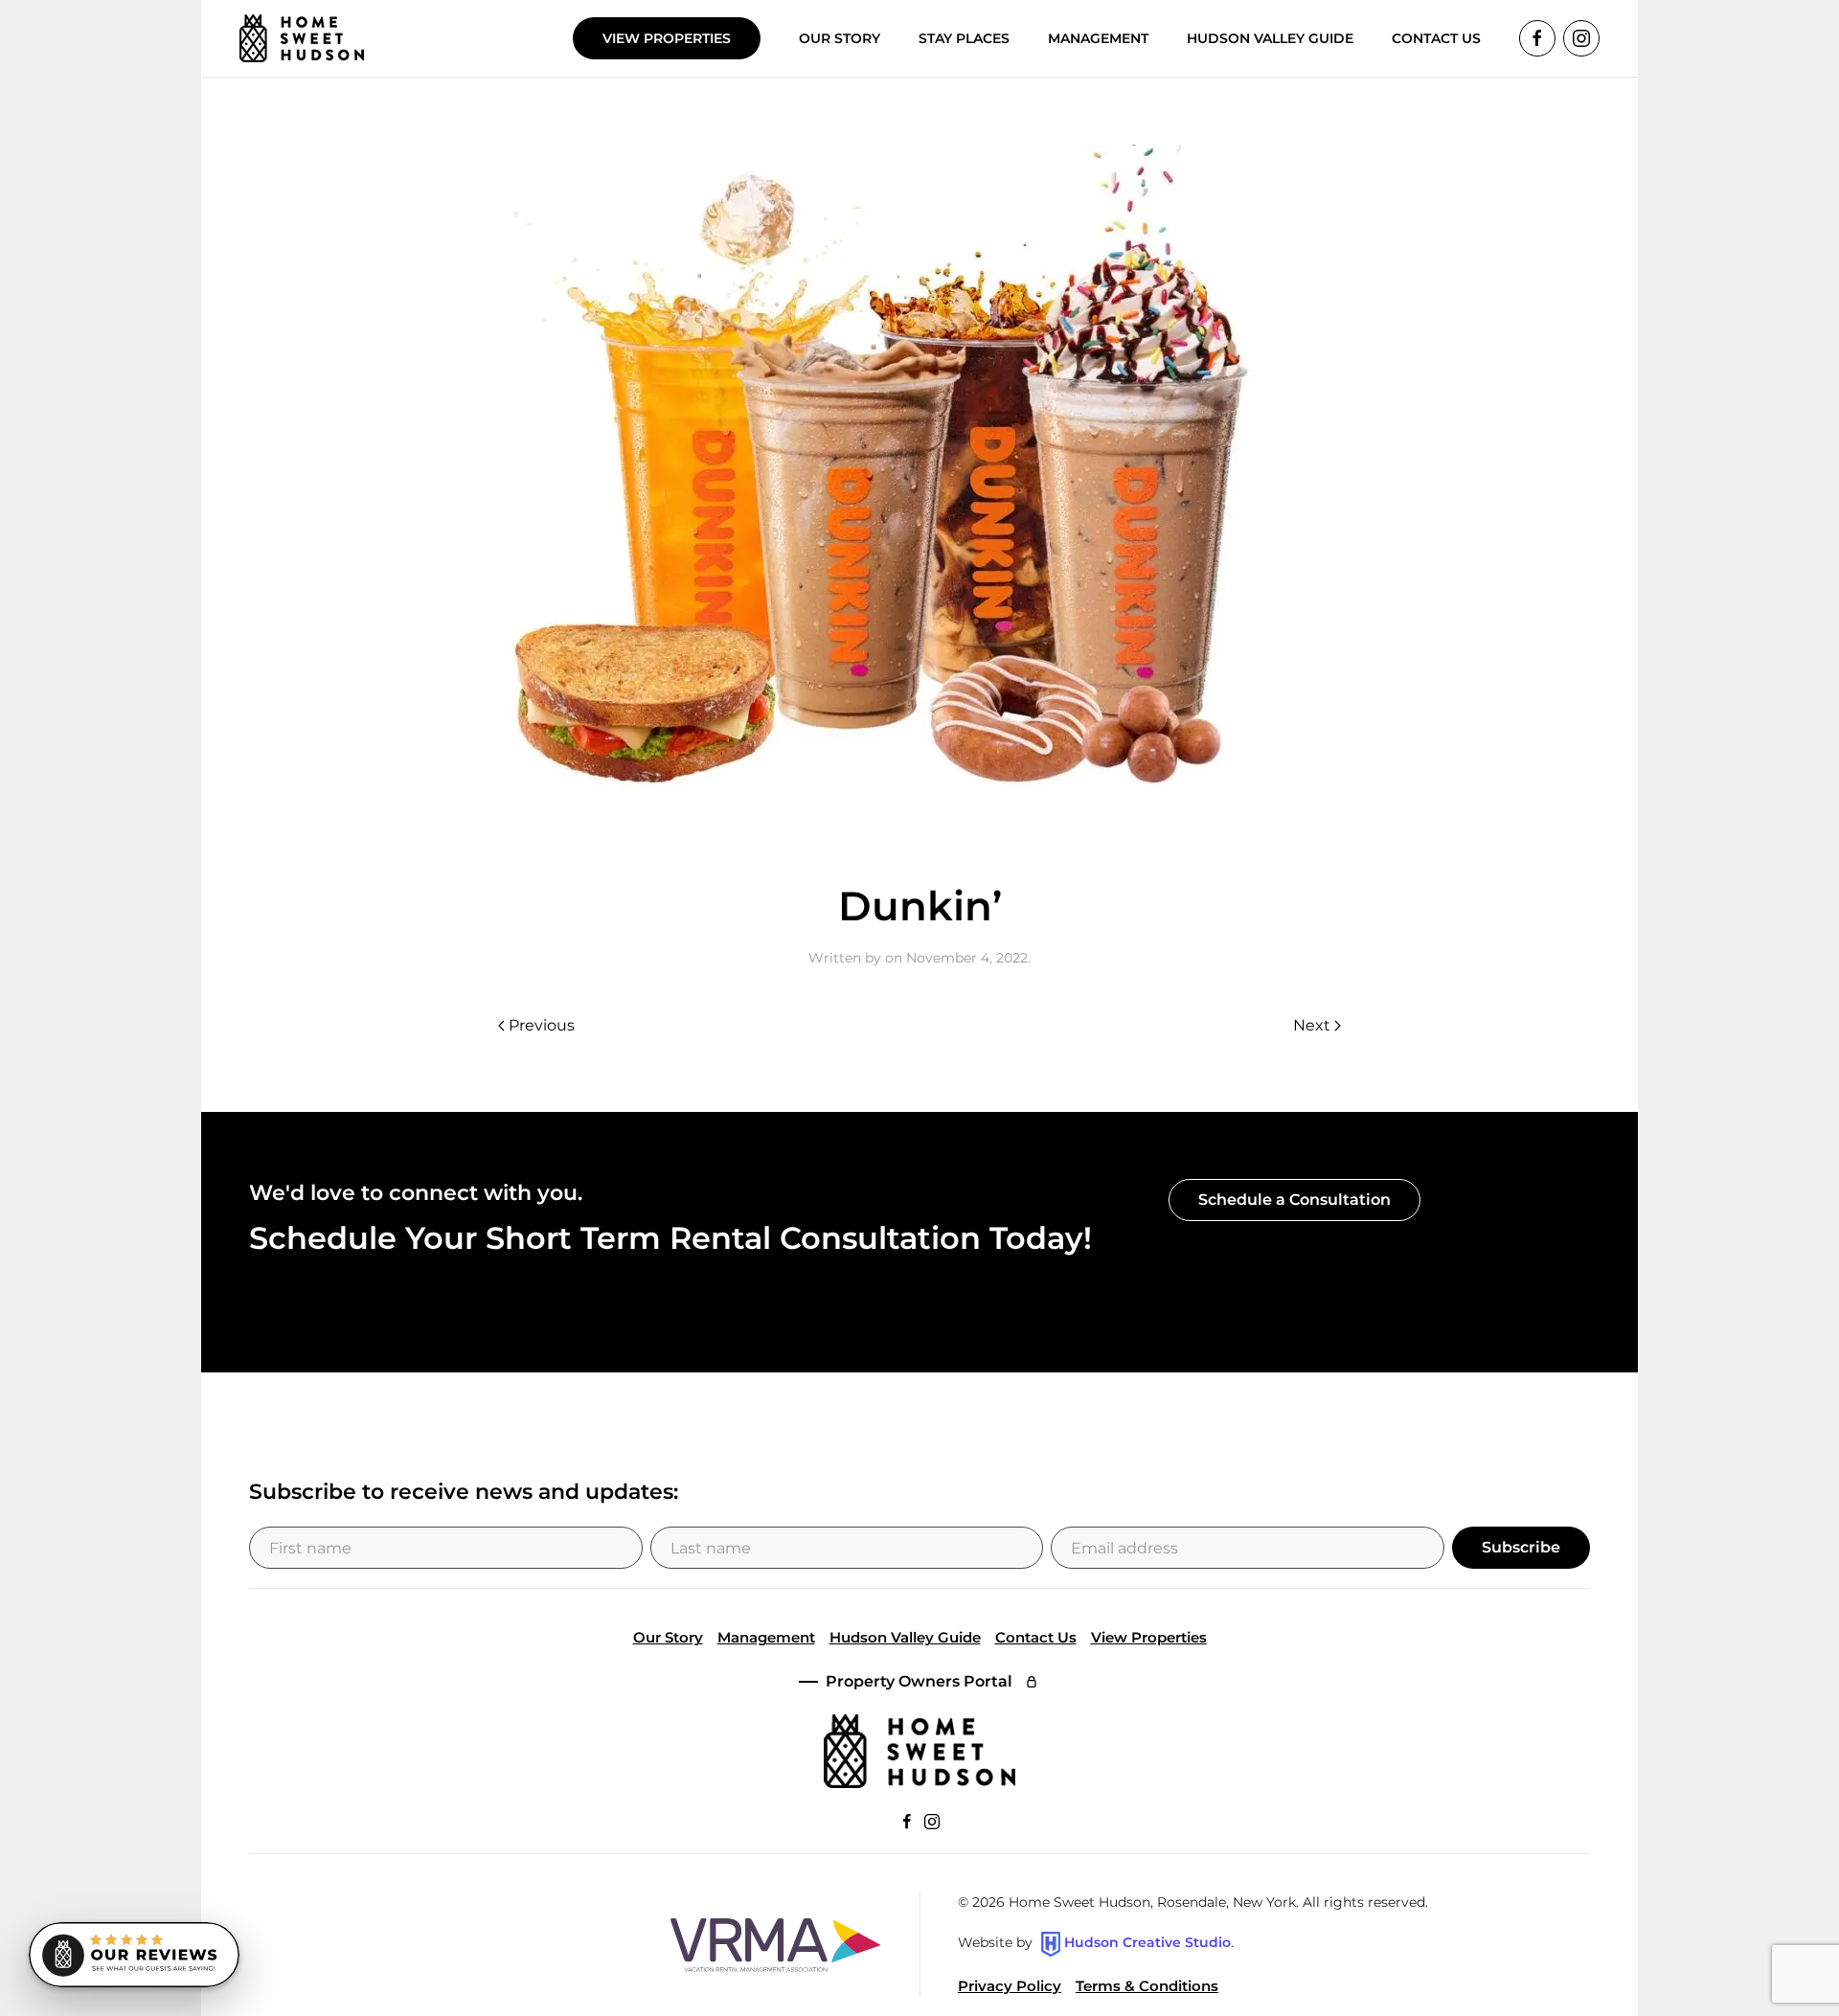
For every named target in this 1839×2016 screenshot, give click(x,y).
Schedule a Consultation (1294, 1200)
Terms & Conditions (1147, 1986)
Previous (542, 1025)
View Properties (667, 38)
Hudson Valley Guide (1270, 38)
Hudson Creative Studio (1147, 1943)
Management (766, 1637)
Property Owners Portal (919, 1681)
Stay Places (964, 38)
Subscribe (1521, 1547)
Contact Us (1036, 1637)
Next (1312, 1025)
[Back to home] (302, 38)
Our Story (840, 38)
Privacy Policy (1010, 1986)
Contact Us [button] (1436, 38)
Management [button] (1098, 38)
